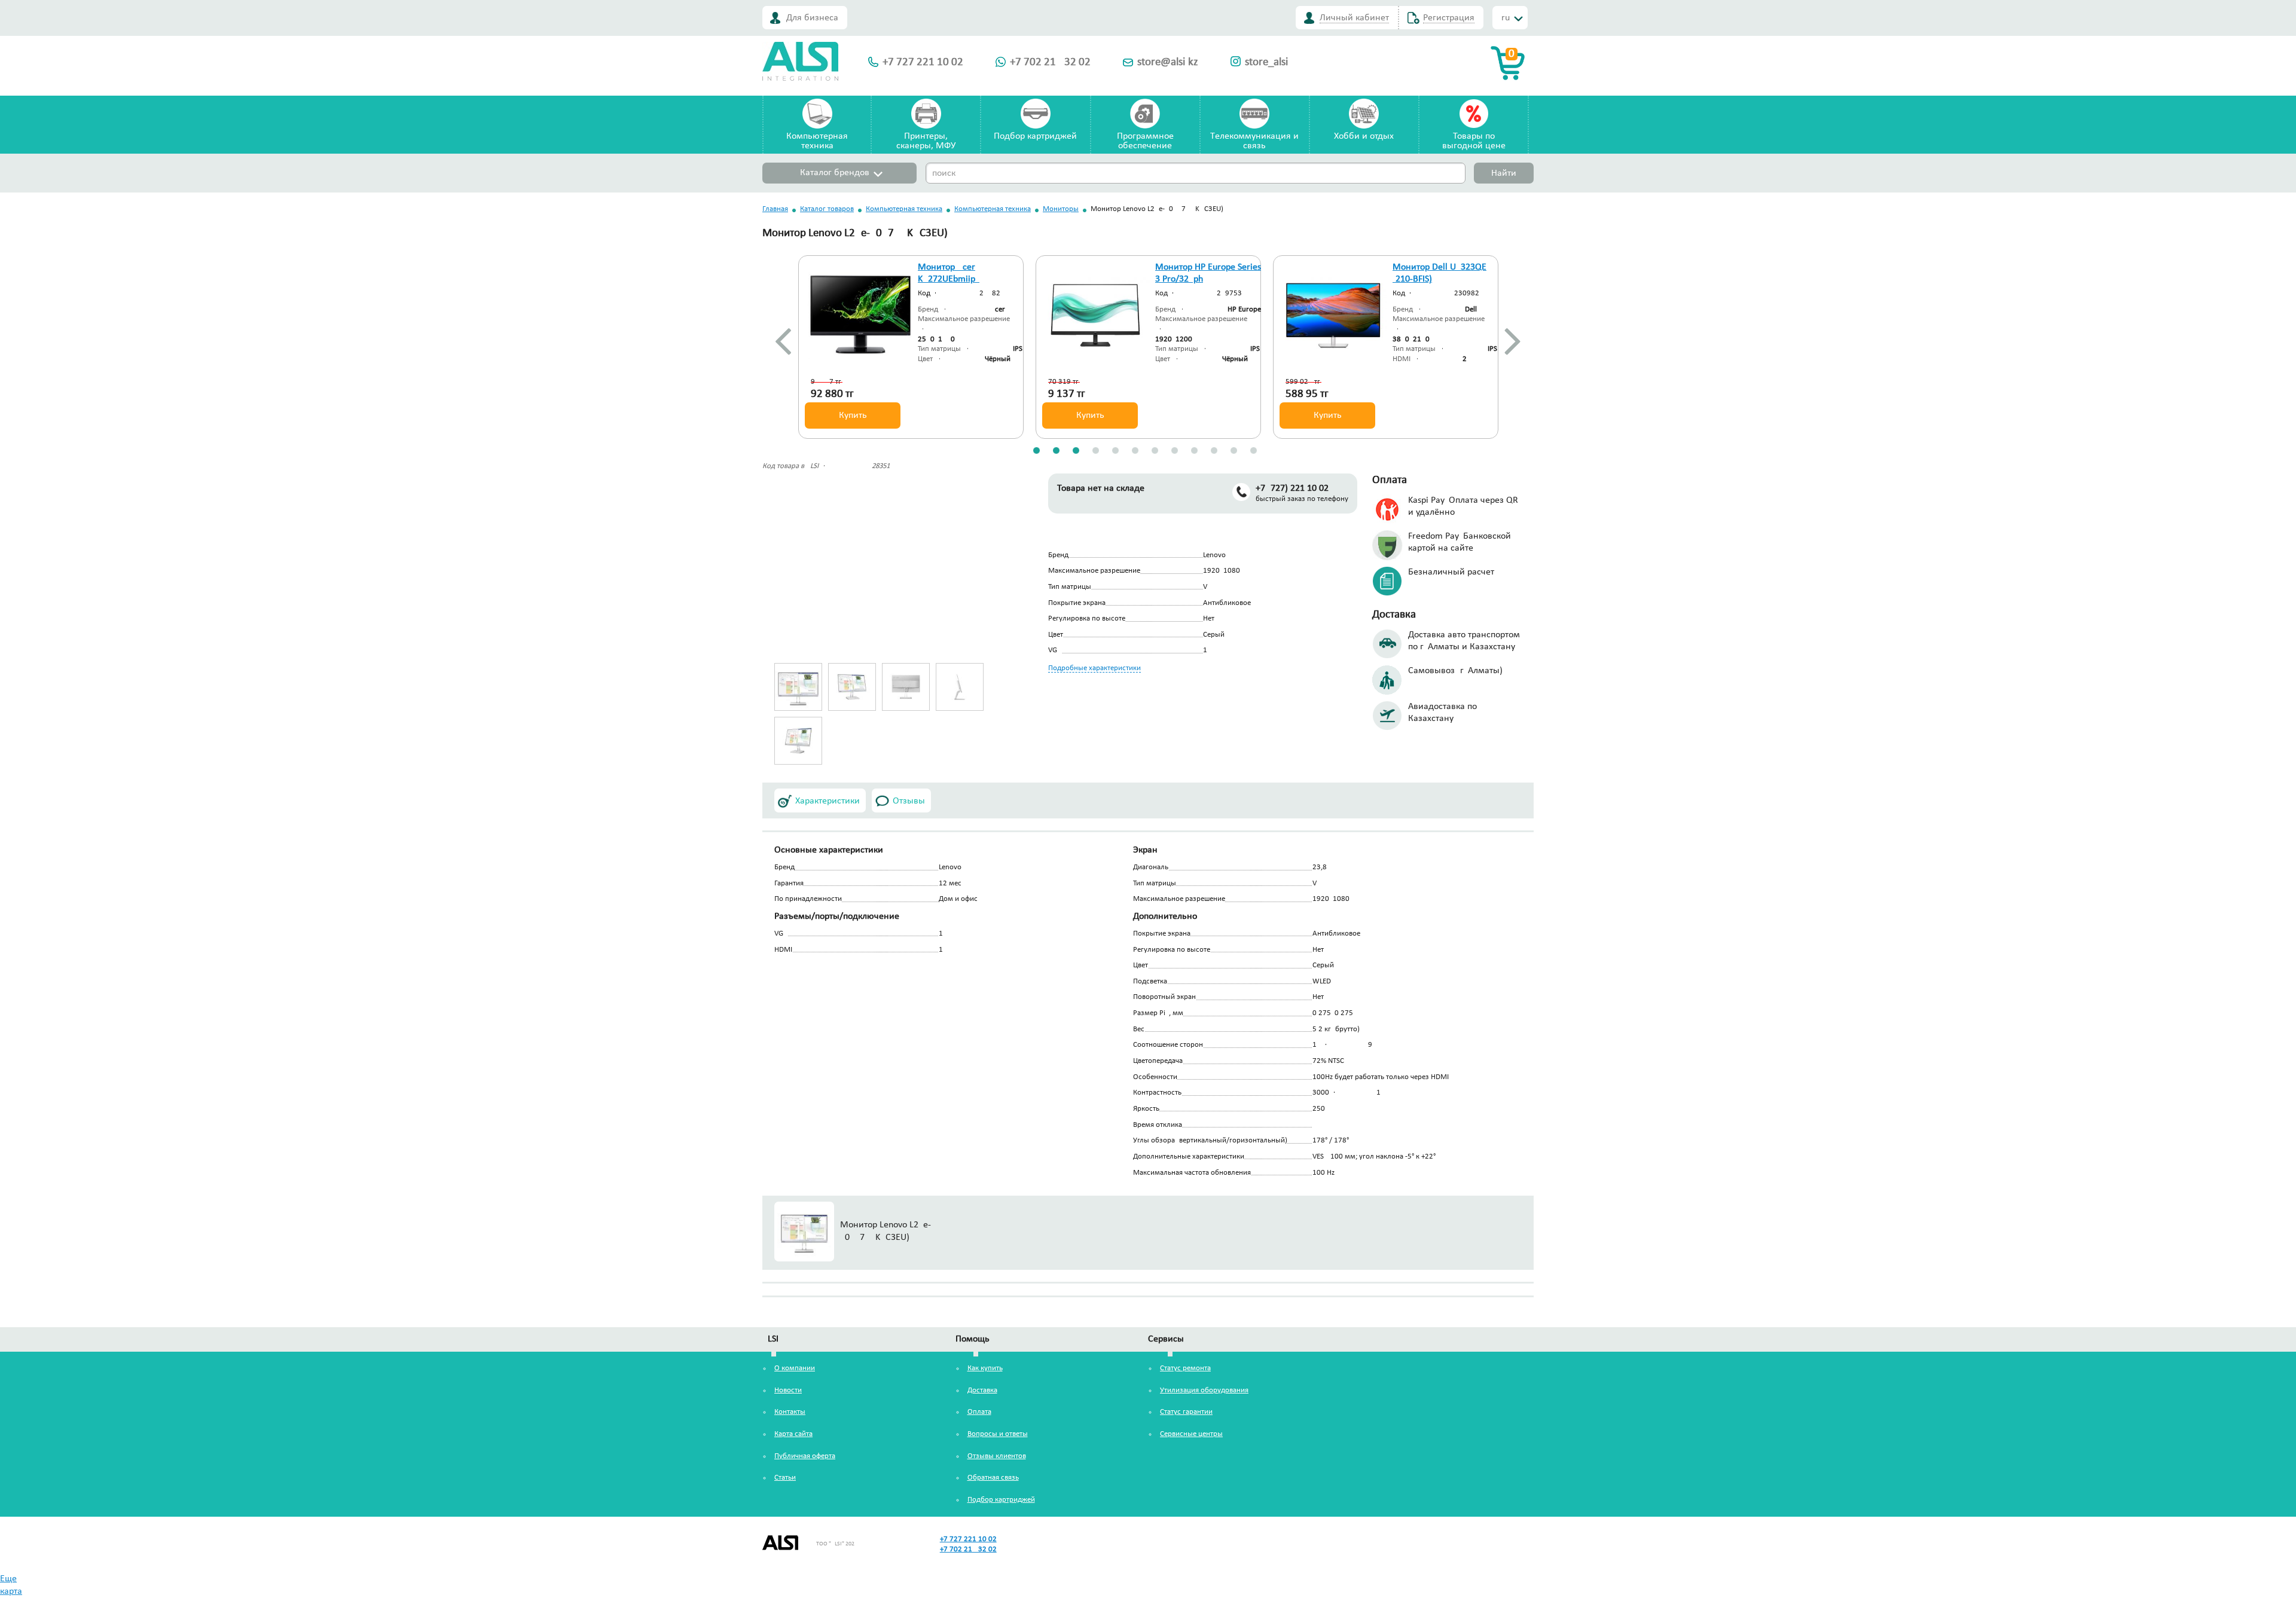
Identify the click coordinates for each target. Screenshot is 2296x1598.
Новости (788, 1390)
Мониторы (1061, 209)
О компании (795, 1368)
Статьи (785, 1478)
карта (11, 1591)
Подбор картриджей (1035, 136)
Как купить (985, 1368)
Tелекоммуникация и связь (1254, 141)
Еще (8, 1579)
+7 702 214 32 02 (1050, 62)
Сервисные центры (1191, 1434)
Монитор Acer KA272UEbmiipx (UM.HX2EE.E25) (950, 280)
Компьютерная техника (904, 209)
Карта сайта (793, 1434)
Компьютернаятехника (817, 141)
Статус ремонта (1185, 1368)
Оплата (979, 1412)
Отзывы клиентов (997, 1456)
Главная (775, 209)
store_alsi (1266, 62)
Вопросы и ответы (998, 1434)
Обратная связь (993, 1478)
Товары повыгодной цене (1474, 141)
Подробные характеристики (1094, 668)
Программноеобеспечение (1145, 141)
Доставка (982, 1390)
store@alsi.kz (1168, 62)
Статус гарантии (1186, 1412)
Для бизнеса (812, 18)
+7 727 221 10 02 (923, 62)
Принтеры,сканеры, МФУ (926, 141)
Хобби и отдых (1364, 136)
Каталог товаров (827, 209)
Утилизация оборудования (1204, 1390)
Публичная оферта (805, 1456)
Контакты (790, 1412)
